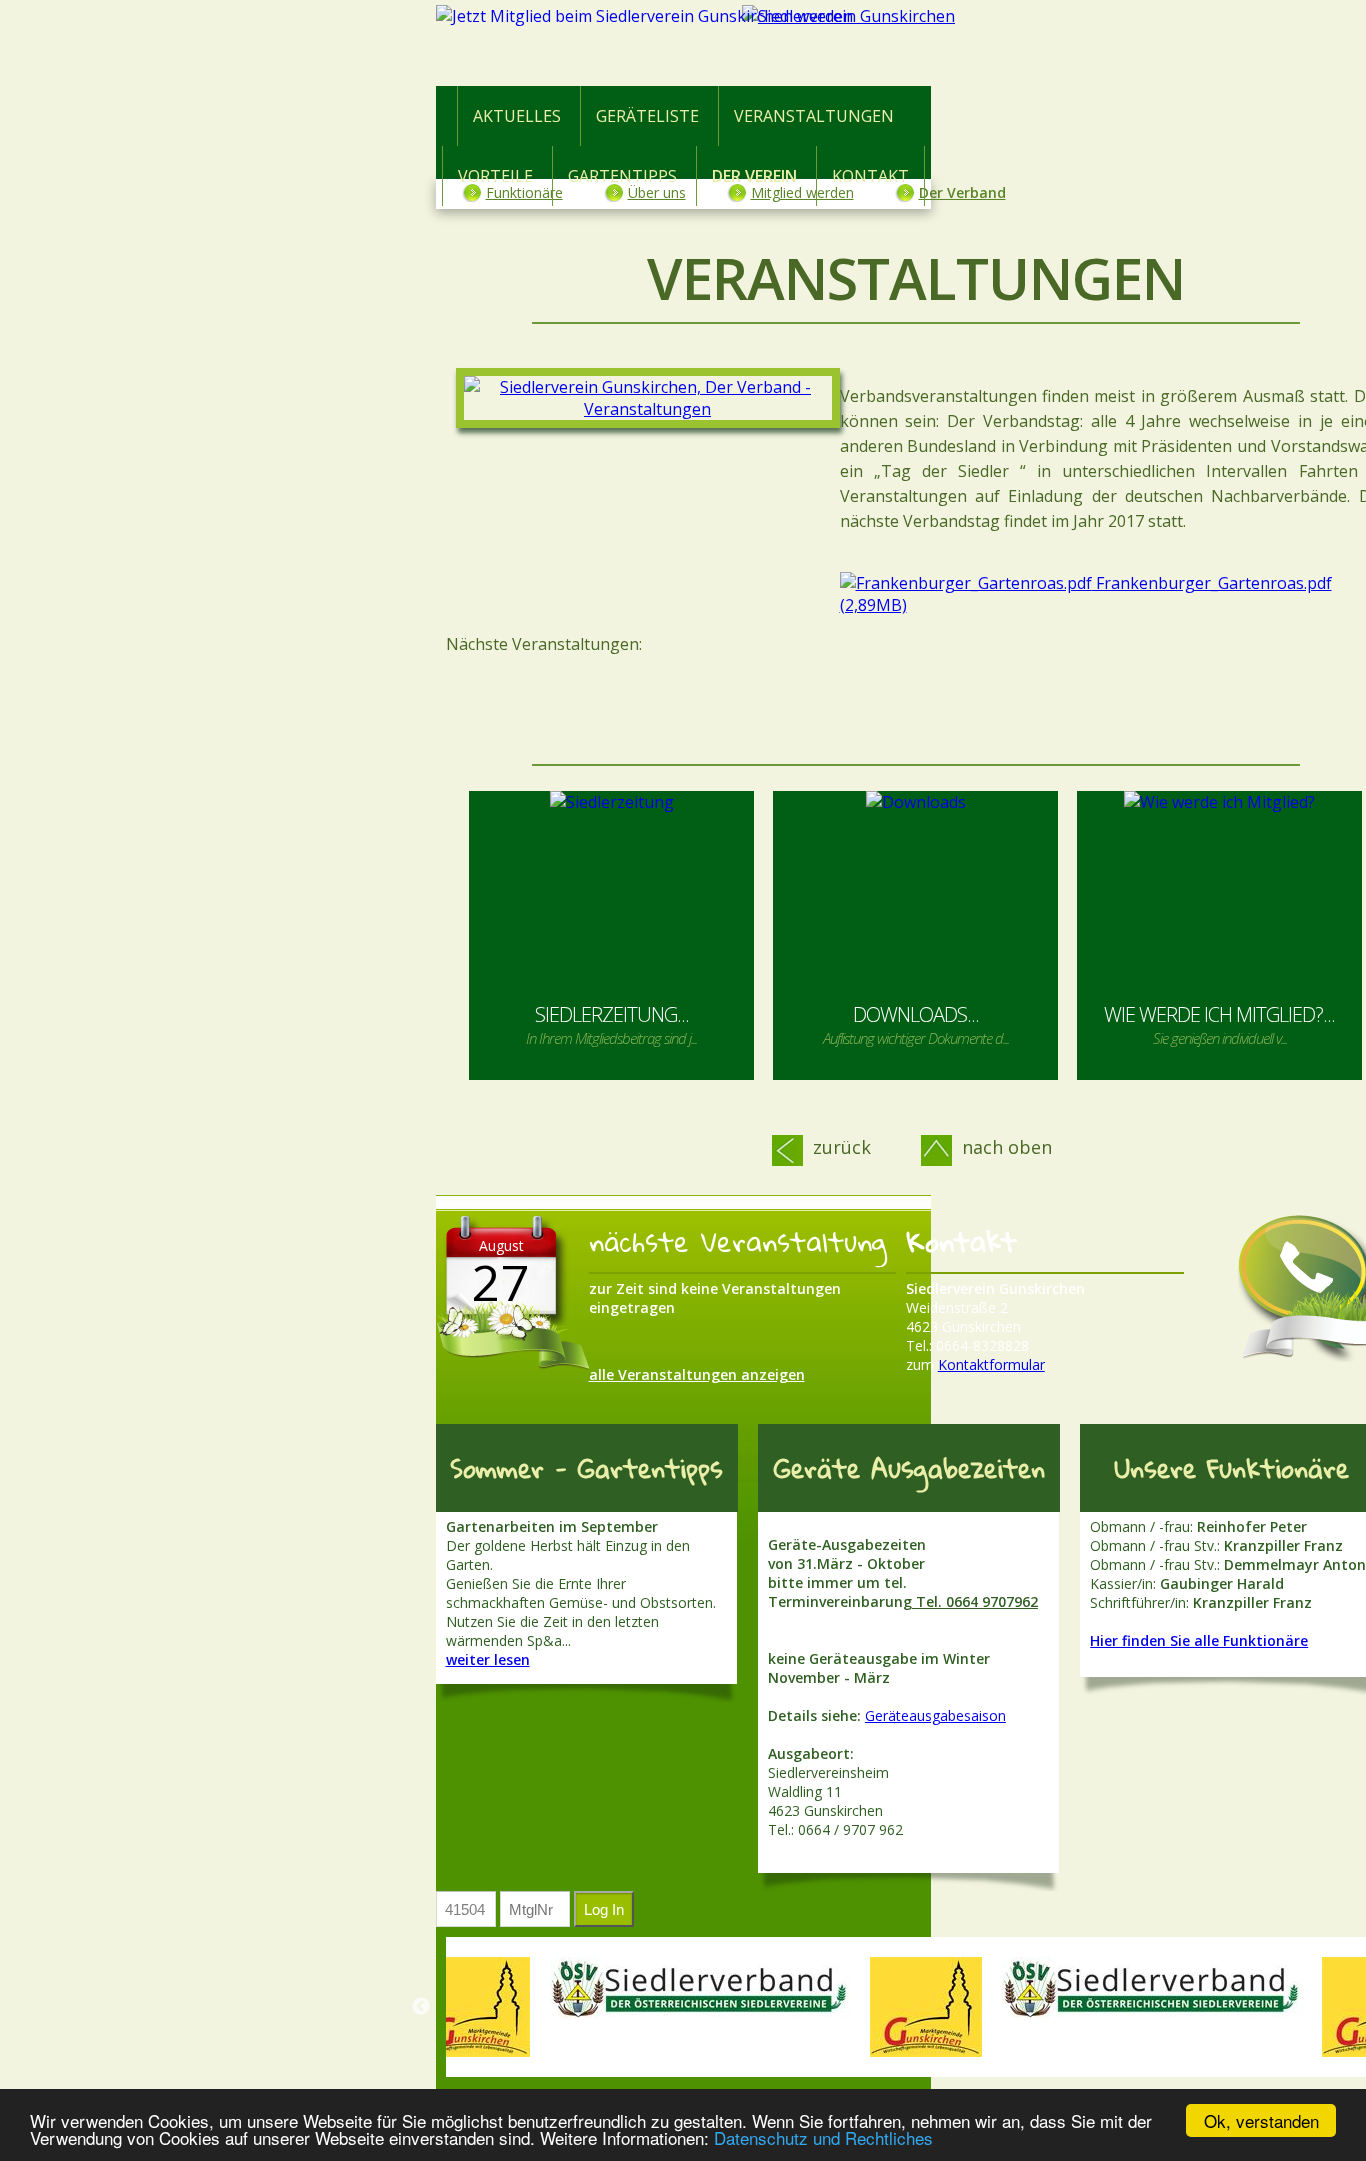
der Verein (754, 176)
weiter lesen (488, 1659)
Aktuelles (517, 116)
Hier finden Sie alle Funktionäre (1199, 1640)
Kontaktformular (991, 1364)
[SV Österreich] (700, 1987)
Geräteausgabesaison (935, 1715)
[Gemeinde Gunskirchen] (474, 2007)
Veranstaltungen (814, 116)
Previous (421, 2007)
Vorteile (495, 176)
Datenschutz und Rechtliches (823, 2137)
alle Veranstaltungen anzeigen (697, 1374)
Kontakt (870, 176)
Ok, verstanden (1261, 2120)
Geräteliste (647, 116)
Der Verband (962, 192)
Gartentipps (622, 176)
